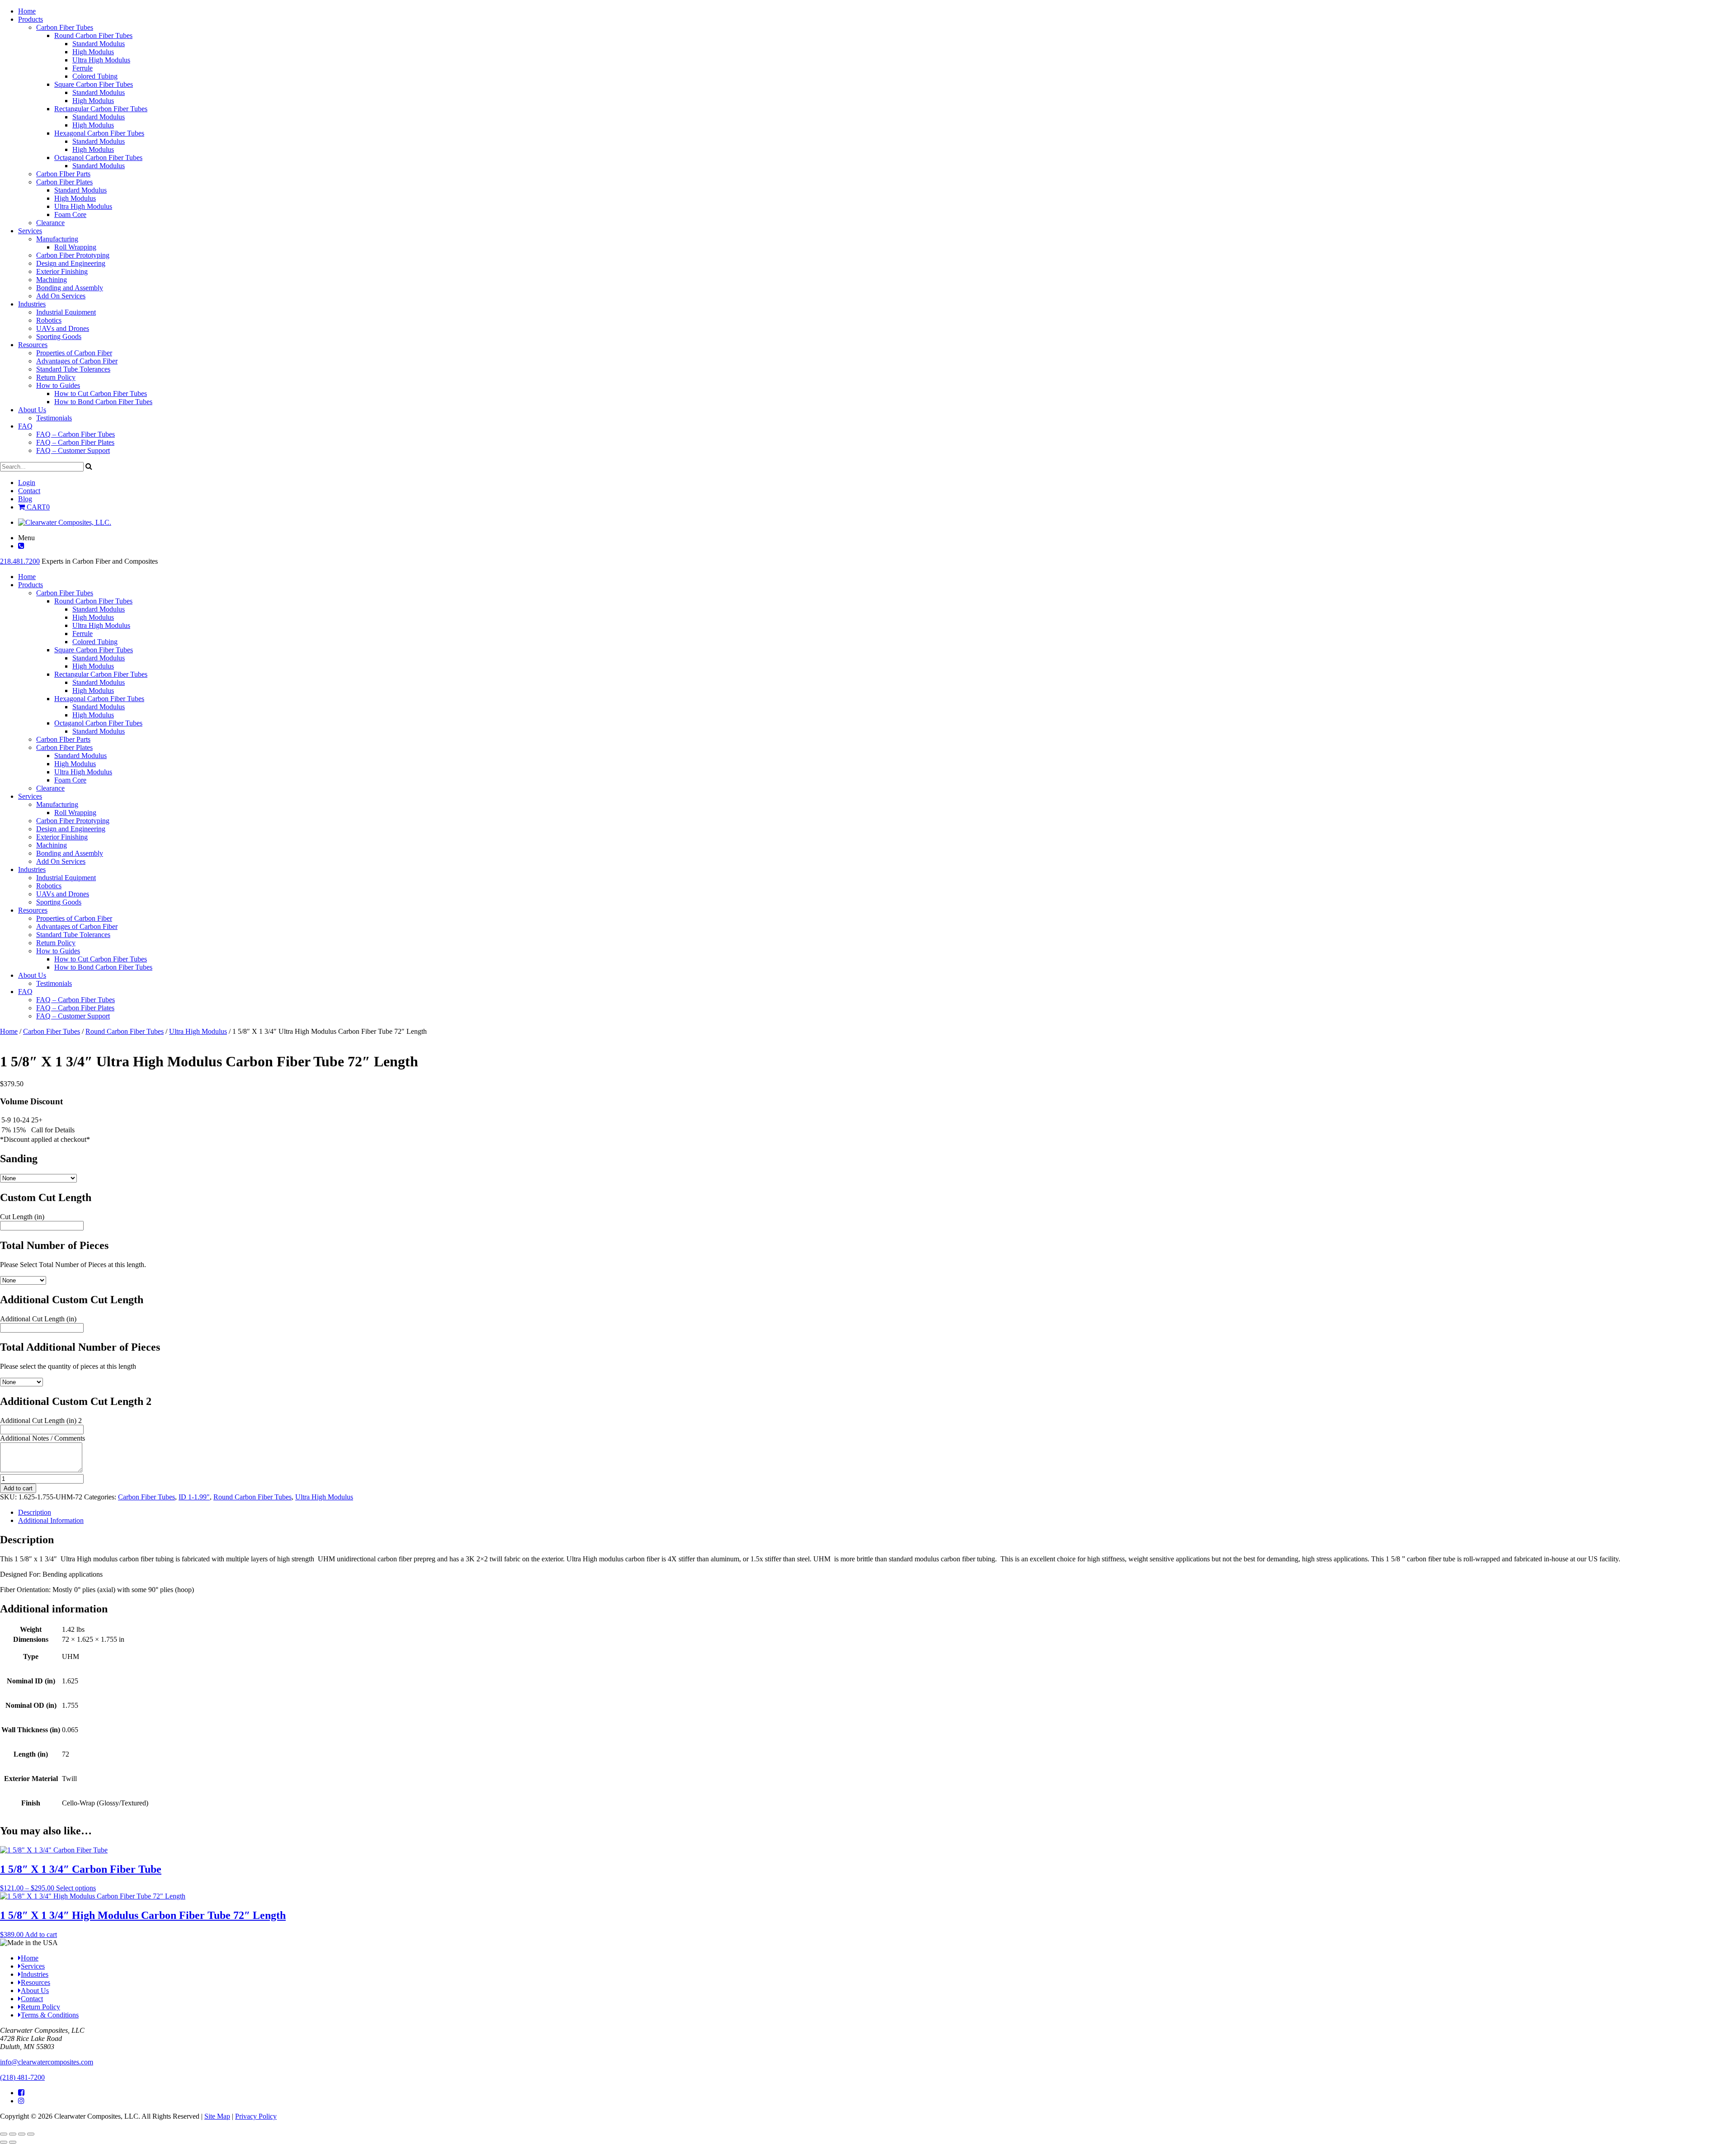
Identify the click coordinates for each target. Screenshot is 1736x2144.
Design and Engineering (71, 263)
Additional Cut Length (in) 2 (41, 1421)
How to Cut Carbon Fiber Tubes (101, 393)
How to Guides (58, 385)
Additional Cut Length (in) (38, 1319)
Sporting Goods (59, 337)
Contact (29, 491)
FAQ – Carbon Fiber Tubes (75, 434)
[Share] (22, 2134)
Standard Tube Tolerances (73, 369)
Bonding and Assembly (70, 288)
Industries (32, 304)
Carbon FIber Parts (63, 174)
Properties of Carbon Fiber (74, 353)
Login (27, 483)
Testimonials (54, 418)
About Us (32, 410)
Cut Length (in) (22, 1217)
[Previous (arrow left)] (4, 2142)
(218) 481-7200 (22, 2077)
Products (31, 19)
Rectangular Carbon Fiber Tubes (101, 109)
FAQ (25, 426)
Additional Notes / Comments (42, 1438)
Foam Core (70, 214)
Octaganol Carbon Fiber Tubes (98, 158)
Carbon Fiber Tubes (65, 27)
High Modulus (93, 52)
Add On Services (61, 296)
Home (27, 11)
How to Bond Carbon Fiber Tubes (103, 402)
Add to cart (18, 1488)
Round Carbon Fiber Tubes (93, 35)
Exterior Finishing (62, 271)
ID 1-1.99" (194, 1497)
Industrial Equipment (66, 312)
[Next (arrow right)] (13, 2142)
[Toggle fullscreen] (13, 2134)
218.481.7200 (20, 561)
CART (37, 507)
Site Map (217, 2116)
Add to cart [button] (41, 1934)
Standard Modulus (99, 44)
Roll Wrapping (75, 247)
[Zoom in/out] (4, 2134)
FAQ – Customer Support (73, 450)
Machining (52, 280)
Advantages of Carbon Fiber (77, 361)
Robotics (49, 320)
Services (30, 231)
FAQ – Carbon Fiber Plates (75, 442)
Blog (25, 499)
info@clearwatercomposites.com (47, 2062)
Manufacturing (57, 239)
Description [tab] (35, 1512)
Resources (33, 345)
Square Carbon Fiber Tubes (94, 84)
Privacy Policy (256, 2116)
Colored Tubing (95, 76)
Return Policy (56, 377)
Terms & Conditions (50, 2015)
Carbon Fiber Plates (64, 182)
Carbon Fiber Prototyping (73, 255)
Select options (76, 1888)
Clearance (50, 223)
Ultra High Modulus (101, 60)
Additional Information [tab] (51, 1520)
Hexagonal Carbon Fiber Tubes (99, 133)
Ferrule (83, 68)
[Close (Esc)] (31, 2134)
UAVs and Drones (63, 328)
